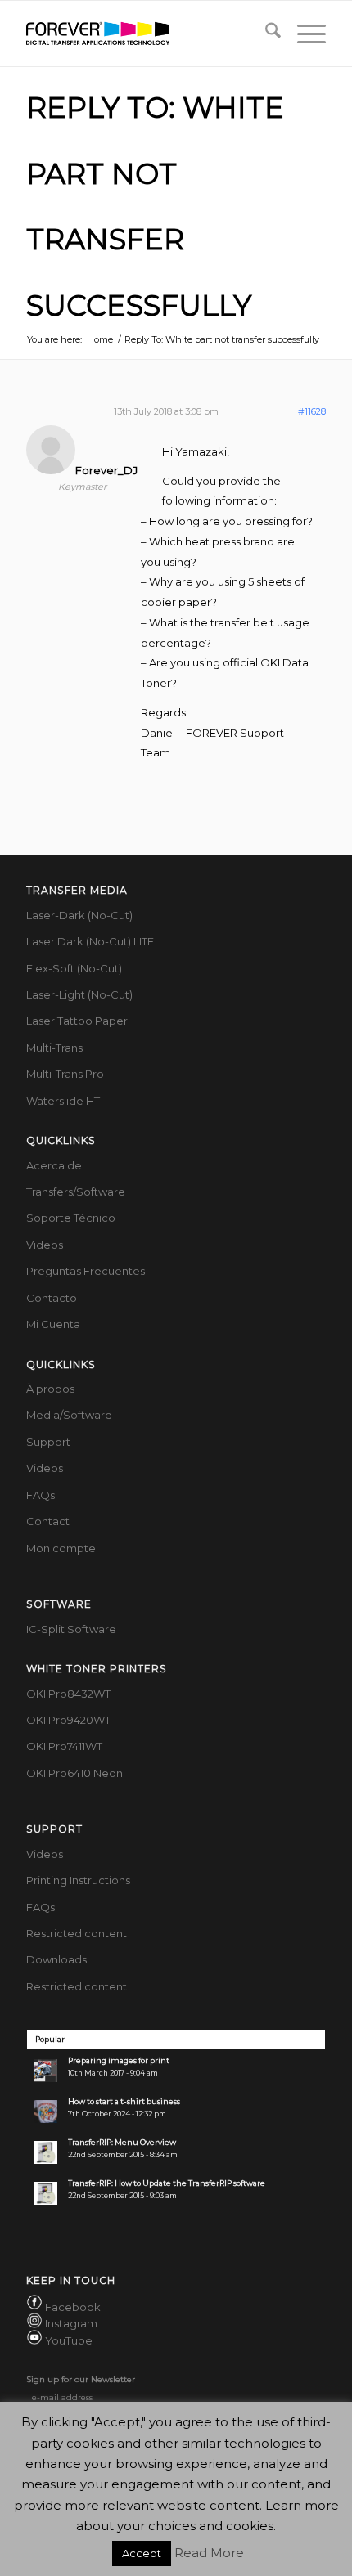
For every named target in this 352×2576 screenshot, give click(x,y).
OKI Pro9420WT (68, 1720)
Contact (48, 1521)
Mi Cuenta (53, 1324)
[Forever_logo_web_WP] (146, 34)
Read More (209, 2553)
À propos (50, 1389)
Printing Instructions (78, 1880)
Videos (45, 1245)
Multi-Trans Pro (65, 1074)
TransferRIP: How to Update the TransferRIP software (167, 2183)
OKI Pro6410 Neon (74, 1773)
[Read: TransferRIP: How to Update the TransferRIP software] (46, 2193)
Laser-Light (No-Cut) (79, 994)
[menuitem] (265, 34)
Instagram (71, 2324)
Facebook (73, 2307)
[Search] (265, 34)
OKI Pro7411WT (64, 1746)
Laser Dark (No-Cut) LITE (90, 941)
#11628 (312, 411)
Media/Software (69, 1415)
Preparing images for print (119, 2060)
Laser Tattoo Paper (77, 1021)
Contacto (52, 1298)
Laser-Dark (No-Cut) (79, 915)
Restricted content (77, 1933)
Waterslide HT (63, 1101)
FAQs (41, 1495)
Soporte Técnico (71, 1218)
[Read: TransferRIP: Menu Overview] (46, 2152)
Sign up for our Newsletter (81, 2379)
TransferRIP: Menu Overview (122, 2142)
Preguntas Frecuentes (86, 1271)
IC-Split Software (71, 1629)
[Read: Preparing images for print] (46, 2071)
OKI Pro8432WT (68, 1694)
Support (48, 1442)
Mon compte (61, 1548)
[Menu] (303, 34)
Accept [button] (142, 2553)
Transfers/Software (76, 1192)
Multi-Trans (54, 1048)
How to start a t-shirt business (124, 2101)
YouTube (69, 2340)
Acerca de (54, 1165)
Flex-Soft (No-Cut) (74, 968)
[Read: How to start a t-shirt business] (46, 2112)
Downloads (56, 1959)
